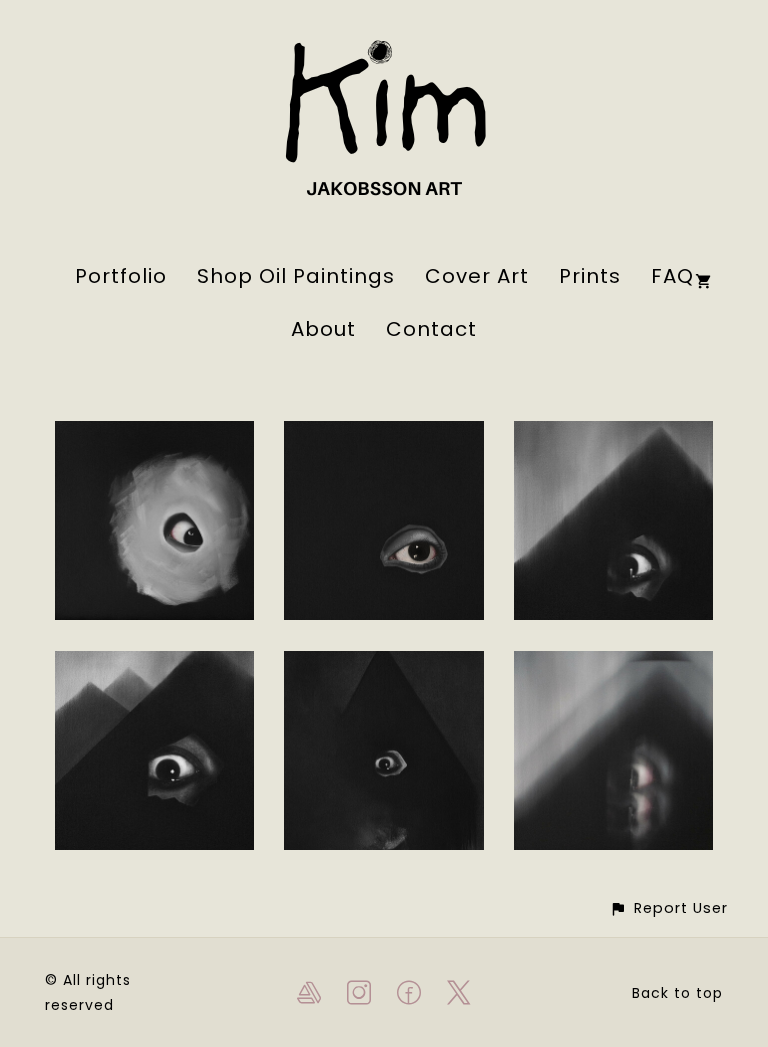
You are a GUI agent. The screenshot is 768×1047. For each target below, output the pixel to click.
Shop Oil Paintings (296, 276)
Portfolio (121, 276)
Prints (590, 276)
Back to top (677, 993)
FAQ (672, 276)
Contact (431, 329)
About (323, 329)
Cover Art (477, 276)
